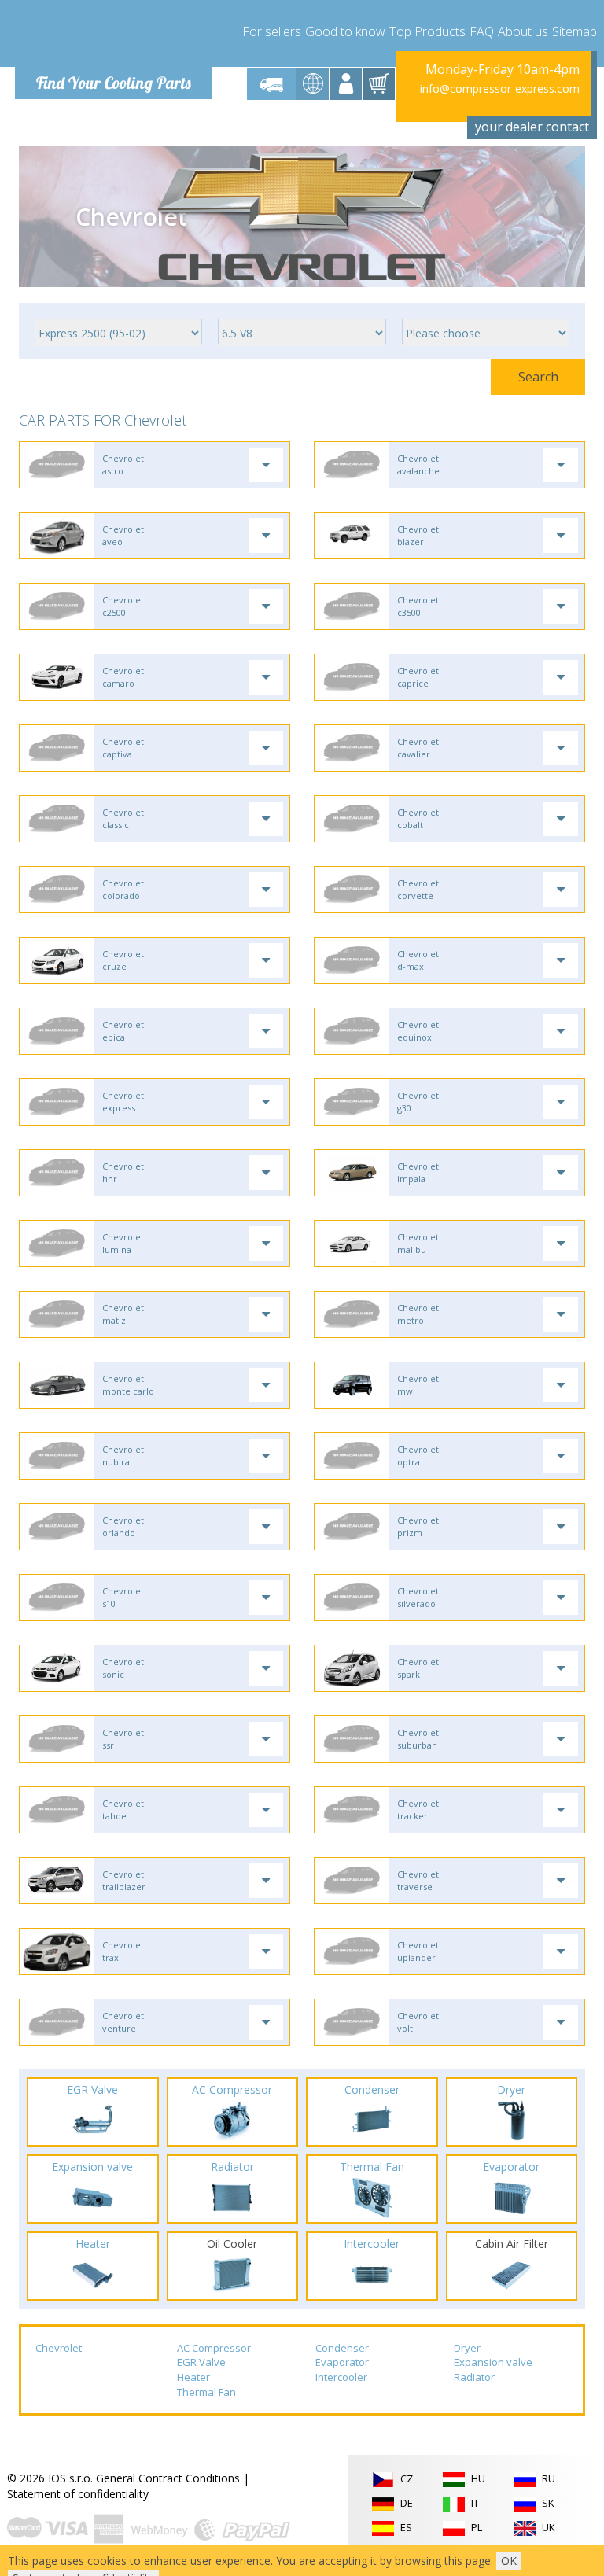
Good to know (345, 31)
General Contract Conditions (168, 2478)
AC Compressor (214, 2348)
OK (509, 2561)
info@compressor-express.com (500, 88)
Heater (193, 2377)
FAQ (482, 31)
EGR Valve (201, 2362)
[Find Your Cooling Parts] (113, 36)
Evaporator (342, 2362)
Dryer (467, 2348)
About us (523, 31)
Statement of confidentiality (78, 2494)
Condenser (342, 2348)
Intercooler (341, 2377)
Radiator (474, 2377)
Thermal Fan (206, 2392)
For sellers (272, 31)
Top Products (427, 31)
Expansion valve (493, 2362)
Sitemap (575, 31)
